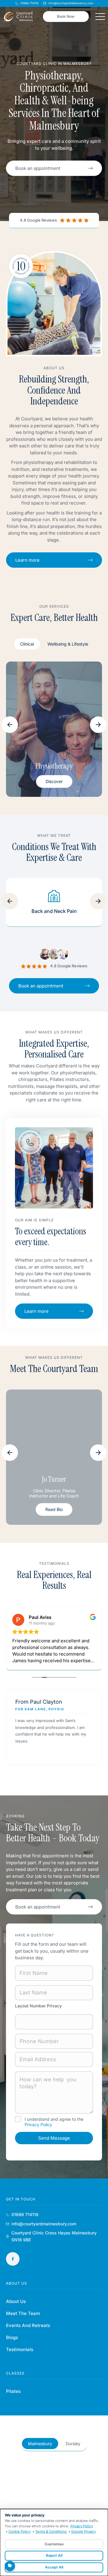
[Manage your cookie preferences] (10, 2566)
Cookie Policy (19, 2531)
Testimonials (20, 2349)
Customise (54, 2544)
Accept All (54, 2567)
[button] (10, 725)
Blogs (12, 2337)
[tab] (27, 644)
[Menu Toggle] (100, 17)
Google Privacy (83, 2531)
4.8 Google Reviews (38, 220)
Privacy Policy (38, 2125)
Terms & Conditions (51, 2531)
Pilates (13, 2391)
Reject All (54, 2555)
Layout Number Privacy (38, 2006)
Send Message (54, 2138)
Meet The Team (23, 2313)
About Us (16, 2301)
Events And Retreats (28, 2325)
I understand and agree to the (54, 2122)
